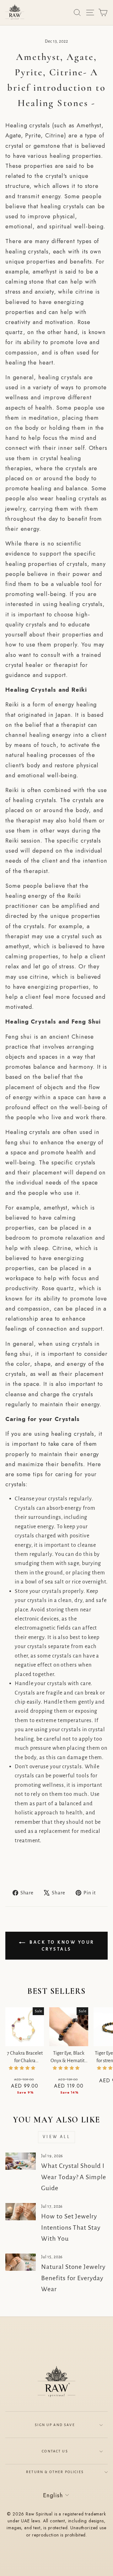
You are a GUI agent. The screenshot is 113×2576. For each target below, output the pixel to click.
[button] (23, 2068)
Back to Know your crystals (61, 1946)
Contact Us (55, 2451)
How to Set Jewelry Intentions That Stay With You (71, 2227)
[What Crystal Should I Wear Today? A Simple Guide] (21, 2161)
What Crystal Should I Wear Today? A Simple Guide (73, 2177)
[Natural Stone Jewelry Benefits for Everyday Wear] (21, 2262)
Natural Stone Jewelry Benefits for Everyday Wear (73, 2278)
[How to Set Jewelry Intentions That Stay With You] (21, 2212)
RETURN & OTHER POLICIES (55, 2472)
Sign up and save (55, 2425)
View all (56, 2137)
